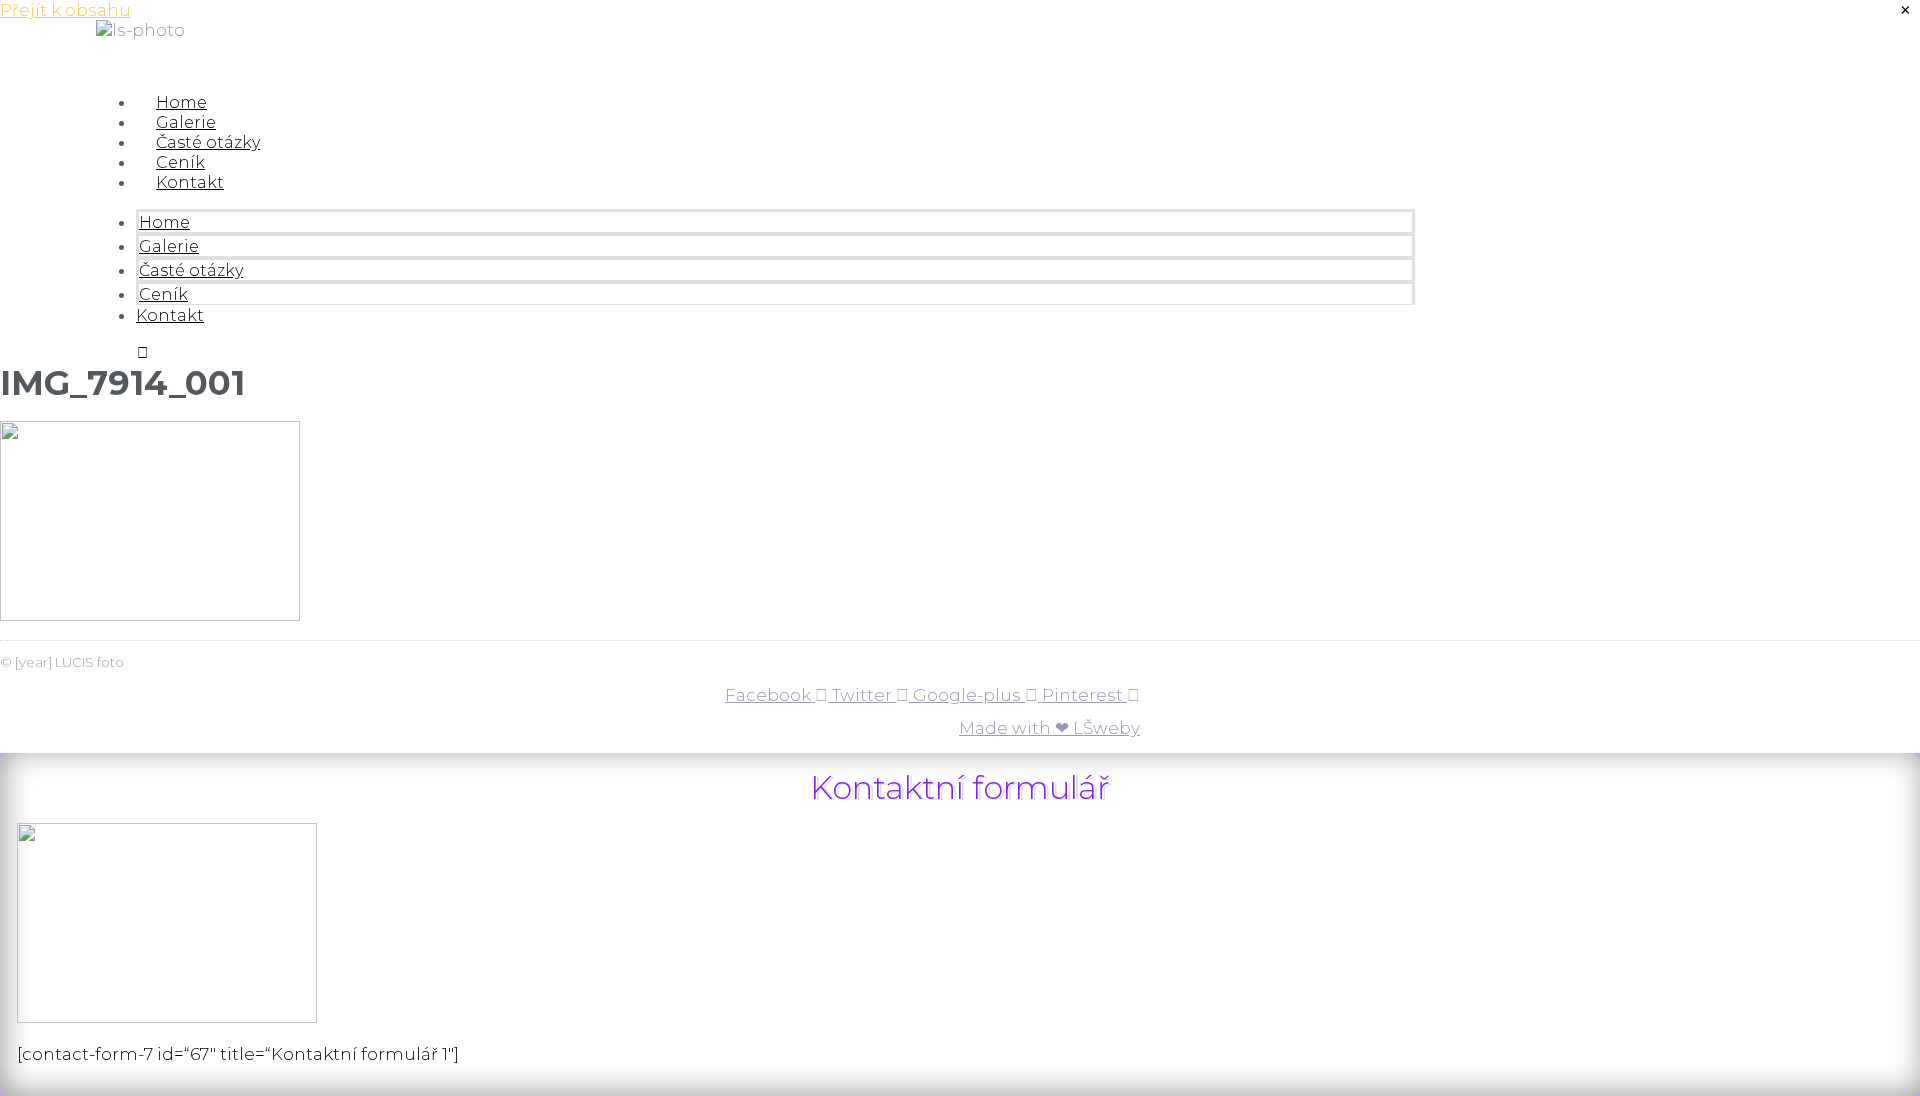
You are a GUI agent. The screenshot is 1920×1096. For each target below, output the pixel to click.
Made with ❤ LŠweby (1049, 728)
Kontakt (190, 182)
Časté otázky (208, 142)
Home (181, 102)
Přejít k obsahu (65, 10)
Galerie (186, 122)
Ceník (180, 162)
